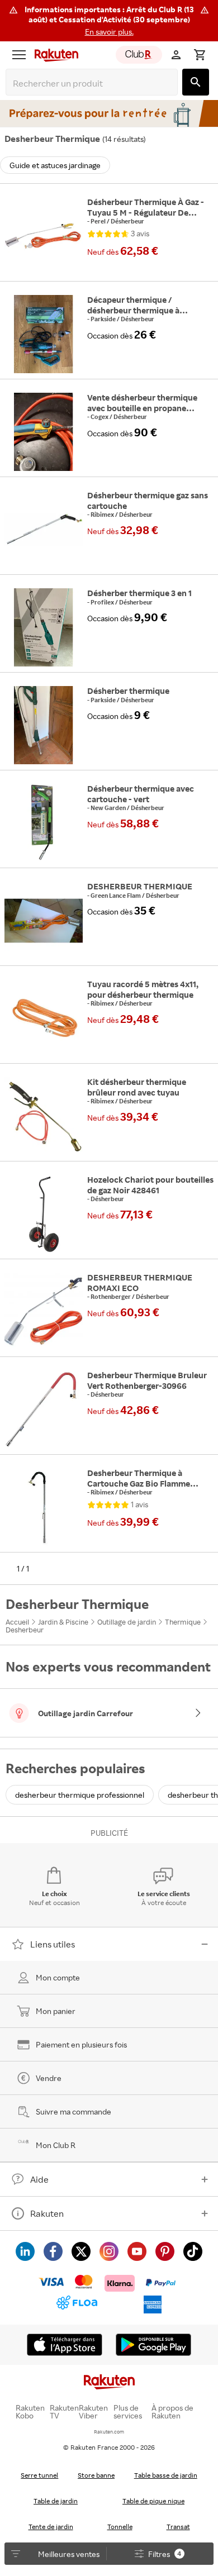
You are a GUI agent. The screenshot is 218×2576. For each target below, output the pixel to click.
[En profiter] (109, 113)
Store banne (96, 2475)
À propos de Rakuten (172, 2412)
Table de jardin (56, 2501)
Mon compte (58, 1977)
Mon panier (56, 2011)
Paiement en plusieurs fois (81, 2044)
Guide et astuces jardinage (55, 165)
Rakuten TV (64, 2412)
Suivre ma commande (74, 2111)
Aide (39, 2179)
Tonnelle (120, 2527)
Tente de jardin (51, 2527)
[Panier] (200, 55)
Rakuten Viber (93, 2412)
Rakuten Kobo (30, 2412)
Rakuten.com (109, 2432)
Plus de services (128, 2412)
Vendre (49, 2078)
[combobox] (94, 84)
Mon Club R (56, 2145)
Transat (178, 2527)
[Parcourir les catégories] (19, 55)
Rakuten (47, 2213)
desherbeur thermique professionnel (80, 1795)
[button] (109, 21)
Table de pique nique (153, 2501)
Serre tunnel (39, 2475)
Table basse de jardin (166, 2475)
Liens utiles (53, 1944)
